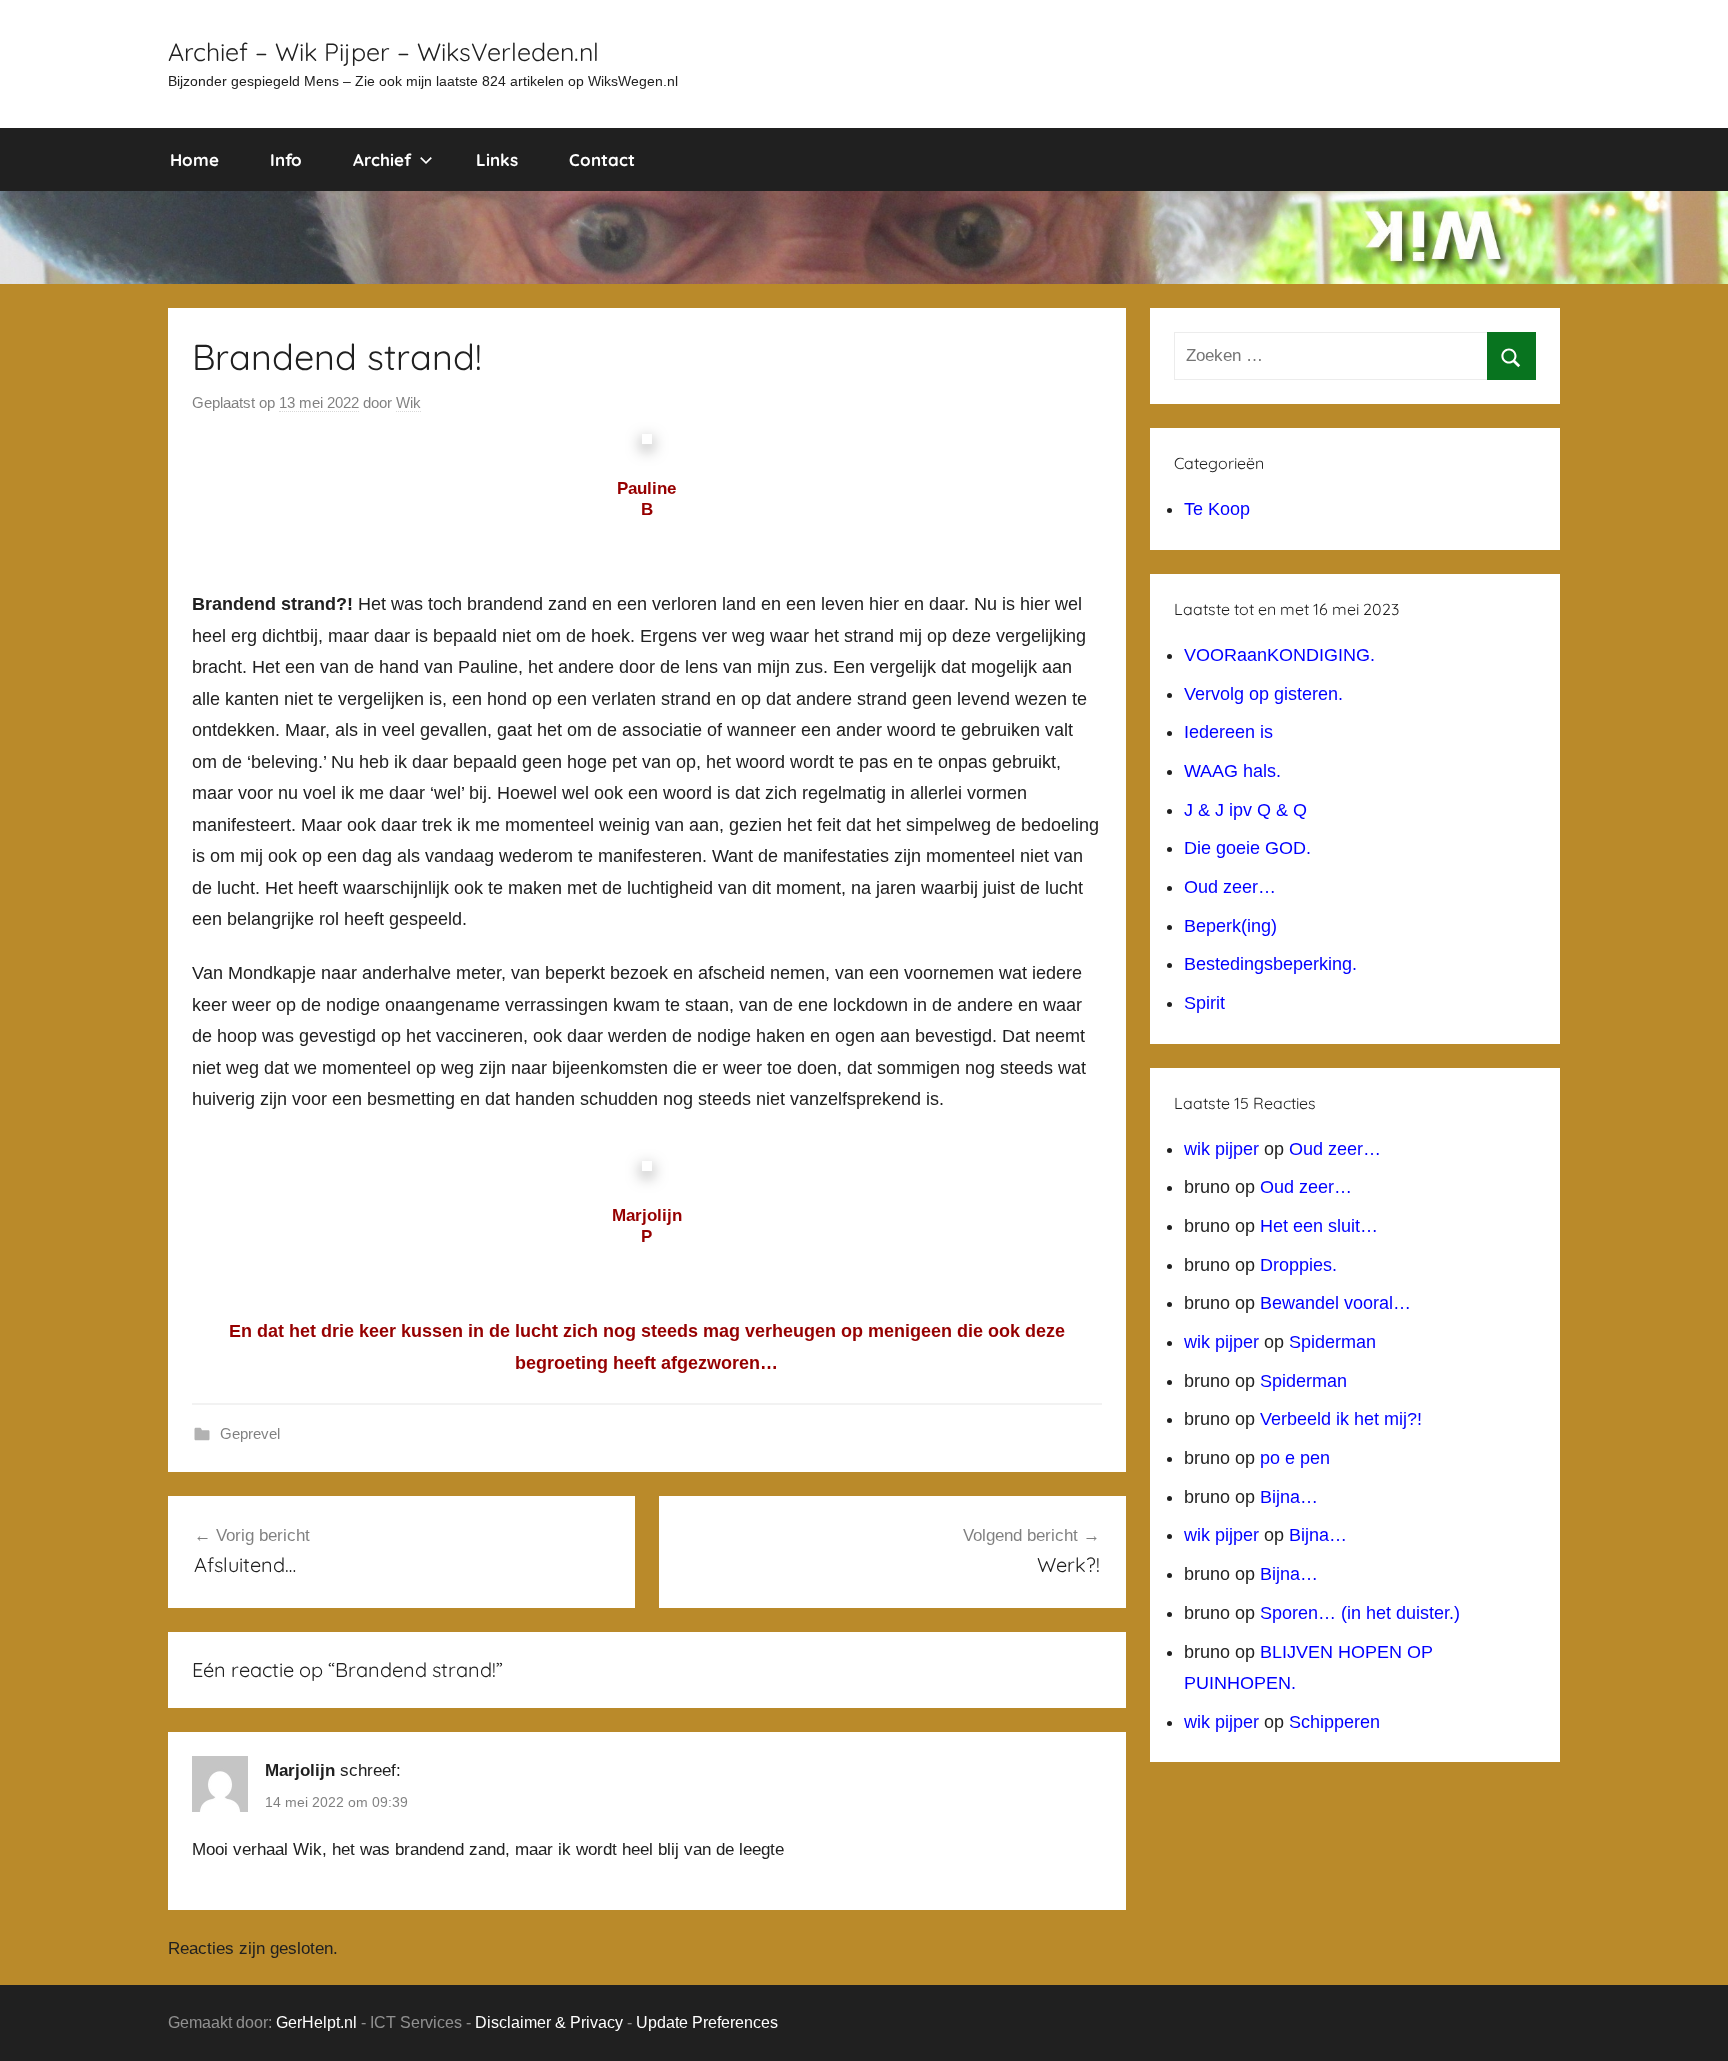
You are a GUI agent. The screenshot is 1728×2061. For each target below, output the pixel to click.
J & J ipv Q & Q (1245, 810)
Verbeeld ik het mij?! (1341, 1419)
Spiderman (1332, 1342)
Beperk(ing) (1230, 926)
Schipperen (1334, 1722)
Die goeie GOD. (1247, 848)
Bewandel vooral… (1335, 1303)
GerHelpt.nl (316, 2022)
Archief (382, 159)
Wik (408, 402)
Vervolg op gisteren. (1263, 694)
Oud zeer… (1230, 887)
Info (286, 159)
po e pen (1295, 1458)
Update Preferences (707, 2022)
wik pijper (1221, 1149)
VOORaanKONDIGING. (1279, 655)
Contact (602, 159)
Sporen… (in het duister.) (1360, 1613)
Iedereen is (1228, 732)
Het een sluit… (1319, 1226)
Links (497, 159)
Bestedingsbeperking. (1270, 964)
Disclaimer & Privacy (549, 2022)
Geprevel (250, 1433)
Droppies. (1298, 1265)
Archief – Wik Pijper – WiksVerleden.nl (383, 51)
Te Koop (1217, 509)
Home (194, 159)
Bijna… (1289, 1497)
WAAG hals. (1232, 771)
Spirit (1204, 1003)
